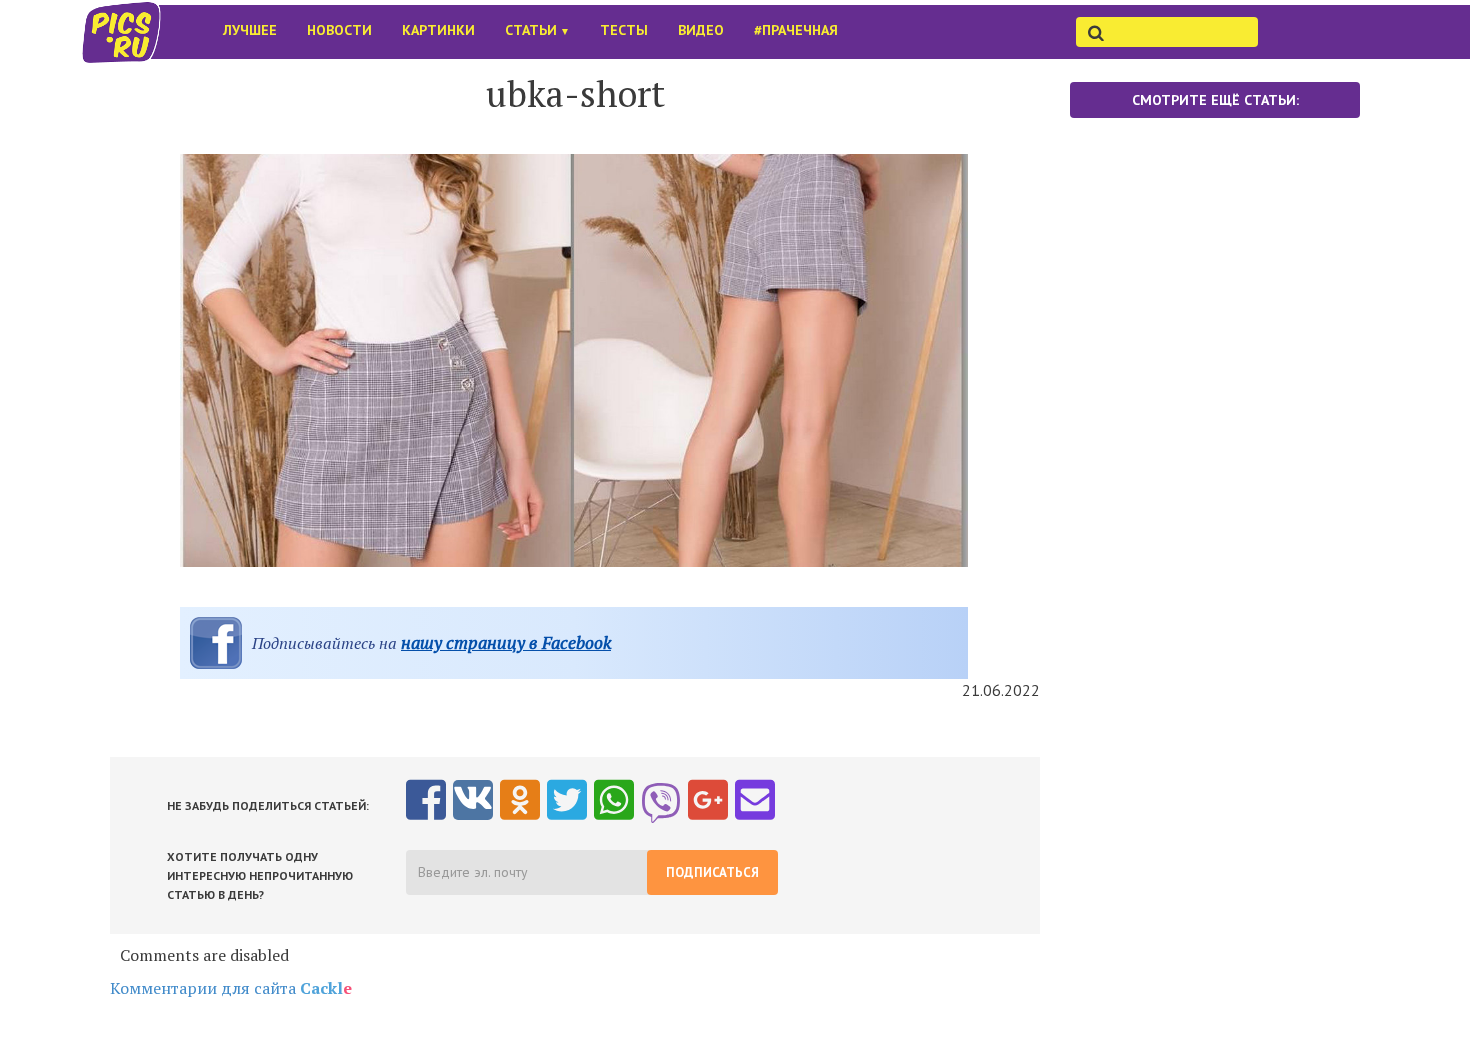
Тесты (624, 30)
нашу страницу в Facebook (506, 642)
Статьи (537, 30)
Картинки (438, 30)
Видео (701, 30)
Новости (339, 30)
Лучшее (250, 30)
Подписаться (712, 872)
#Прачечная (796, 30)
